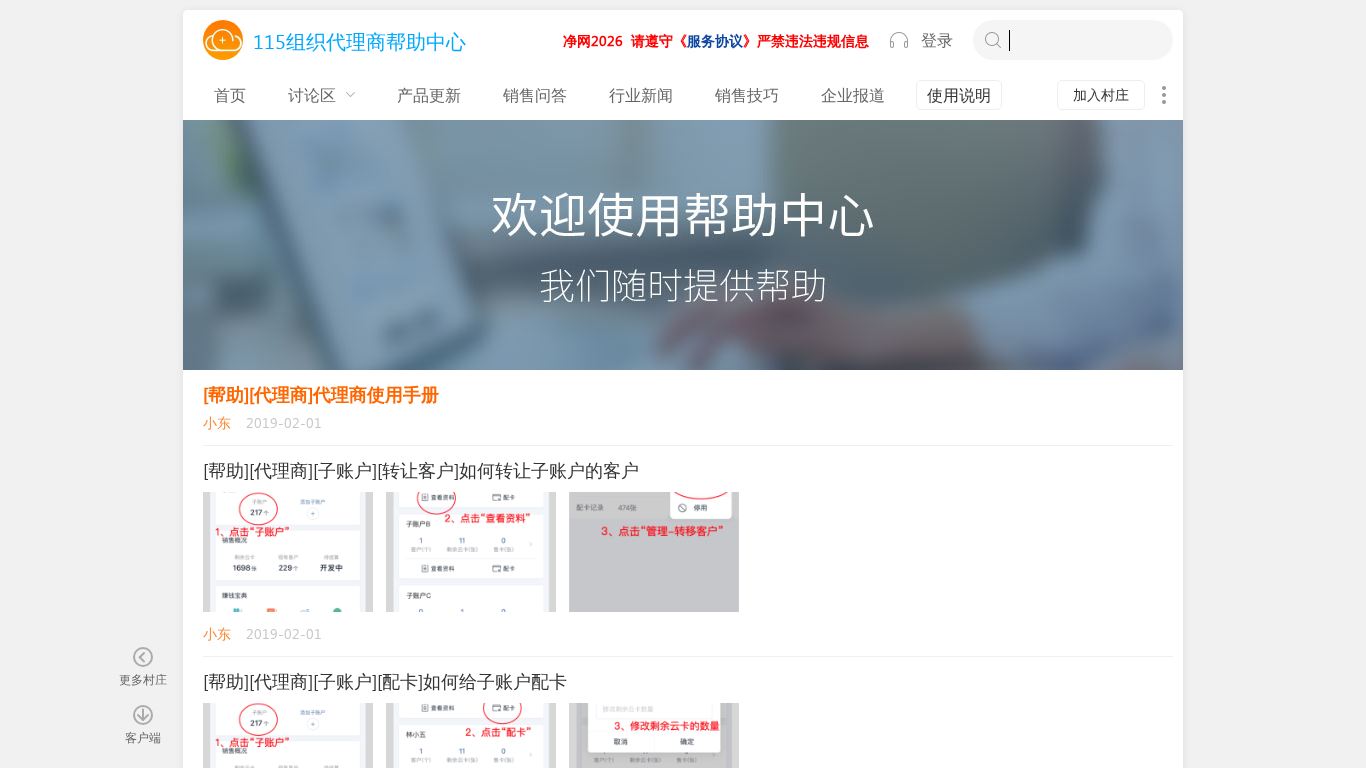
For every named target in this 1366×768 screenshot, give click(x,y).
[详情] (1164, 95)
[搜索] (993, 40)
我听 (899, 40)
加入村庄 (1101, 94)
